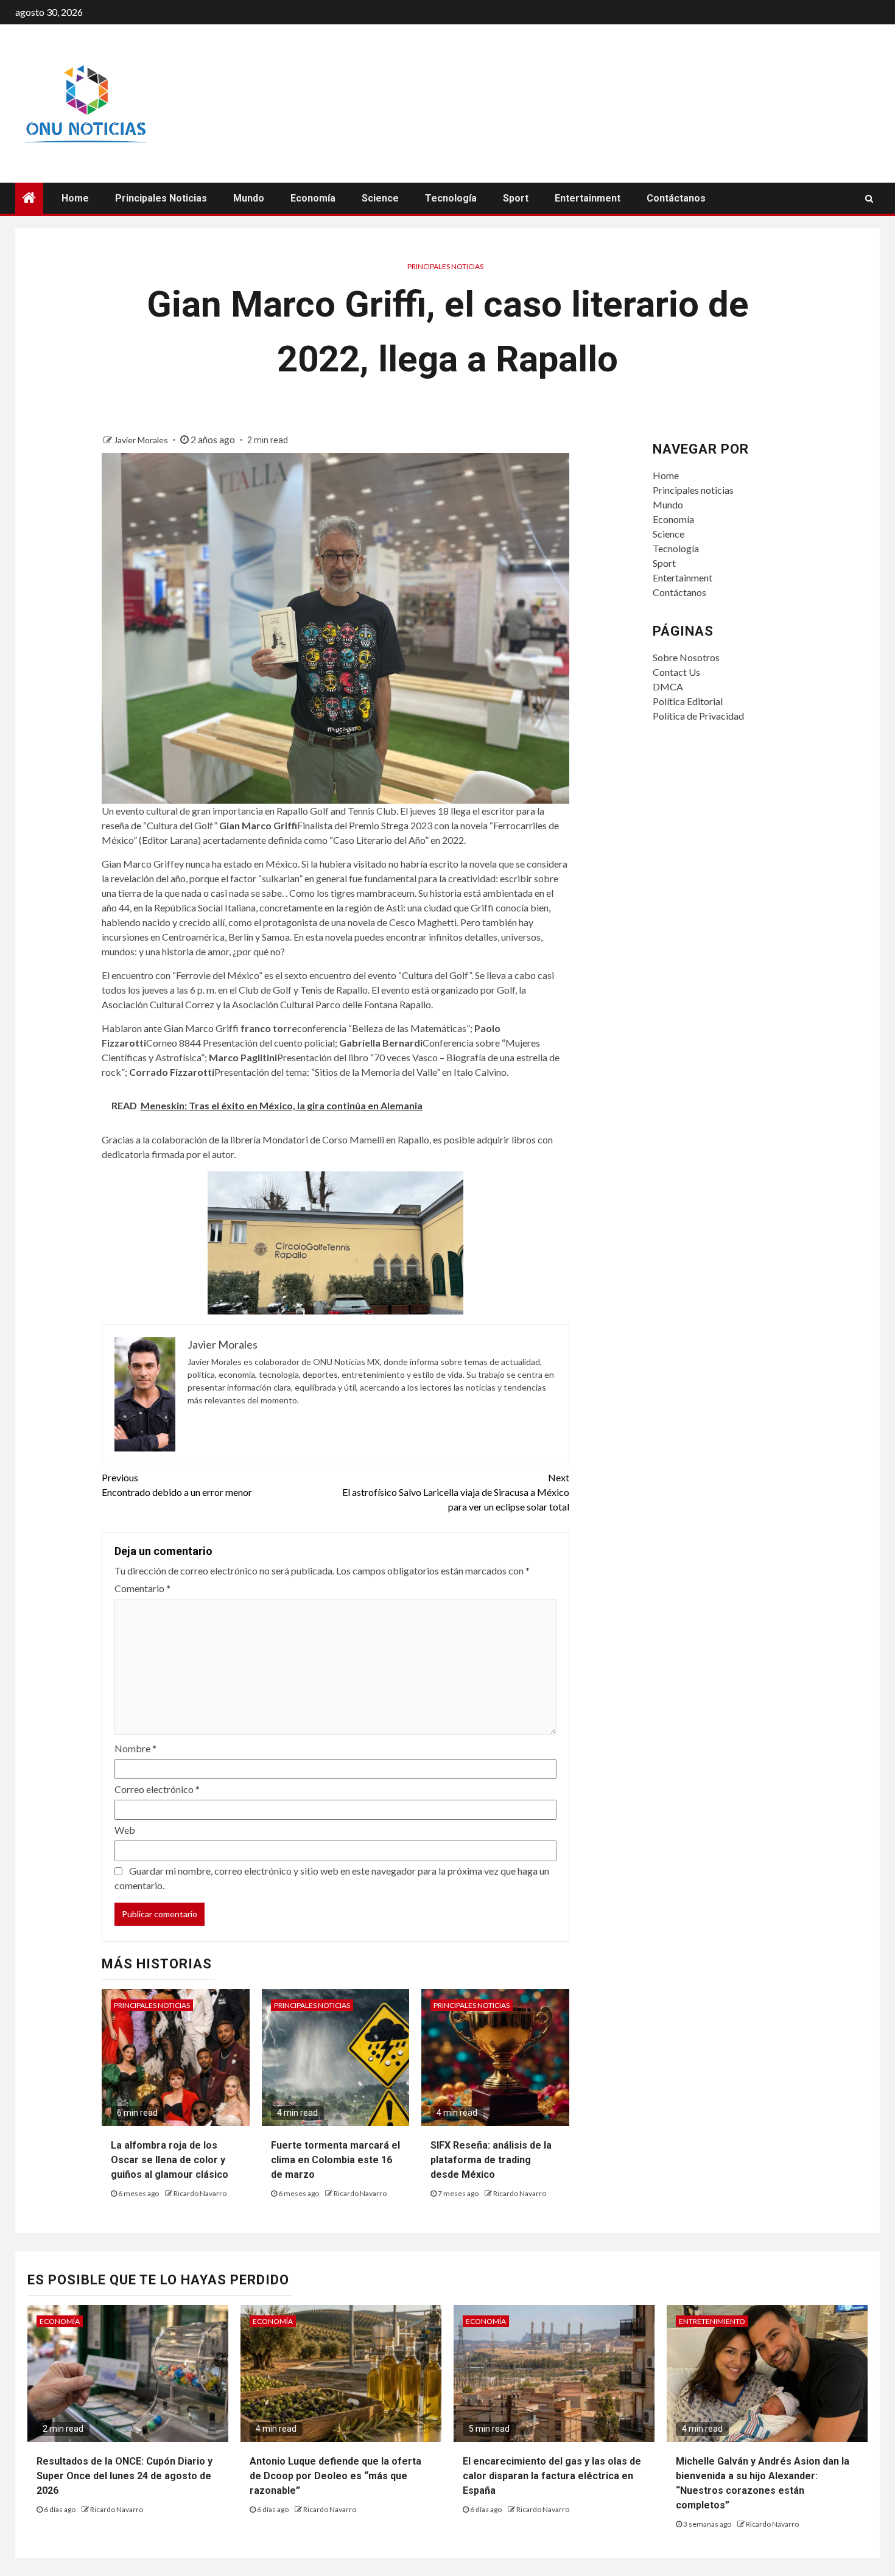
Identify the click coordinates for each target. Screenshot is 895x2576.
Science (380, 198)
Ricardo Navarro (200, 2193)
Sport (516, 198)
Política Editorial (688, 701)
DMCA (668, 686)
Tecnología (451, 198)
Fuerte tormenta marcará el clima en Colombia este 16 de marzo (335, 2160)
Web (125, 1830)
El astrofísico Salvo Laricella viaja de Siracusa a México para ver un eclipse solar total (456, 1492)
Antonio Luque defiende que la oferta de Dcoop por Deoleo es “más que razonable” (335, 2476)
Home (75, 198)
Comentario (142, 1588)
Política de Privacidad (698, 716)
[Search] (869, 198)
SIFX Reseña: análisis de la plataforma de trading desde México (491, 2160)
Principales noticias (161, 198)
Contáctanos (676, 198)
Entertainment (588, 198)
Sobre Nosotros (686, 657)
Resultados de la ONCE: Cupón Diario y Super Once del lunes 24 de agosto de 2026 (125, 2476)
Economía (313, 198)
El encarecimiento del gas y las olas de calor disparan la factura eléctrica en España (552, 2476)
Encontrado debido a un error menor (177, 1485)
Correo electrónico (157, 1789)
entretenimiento (712, 2321)
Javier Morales (142, 440)
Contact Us (676, 672)
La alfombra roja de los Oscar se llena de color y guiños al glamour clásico (170, 2160)
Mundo (249, 198)
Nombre (135, 1748)
